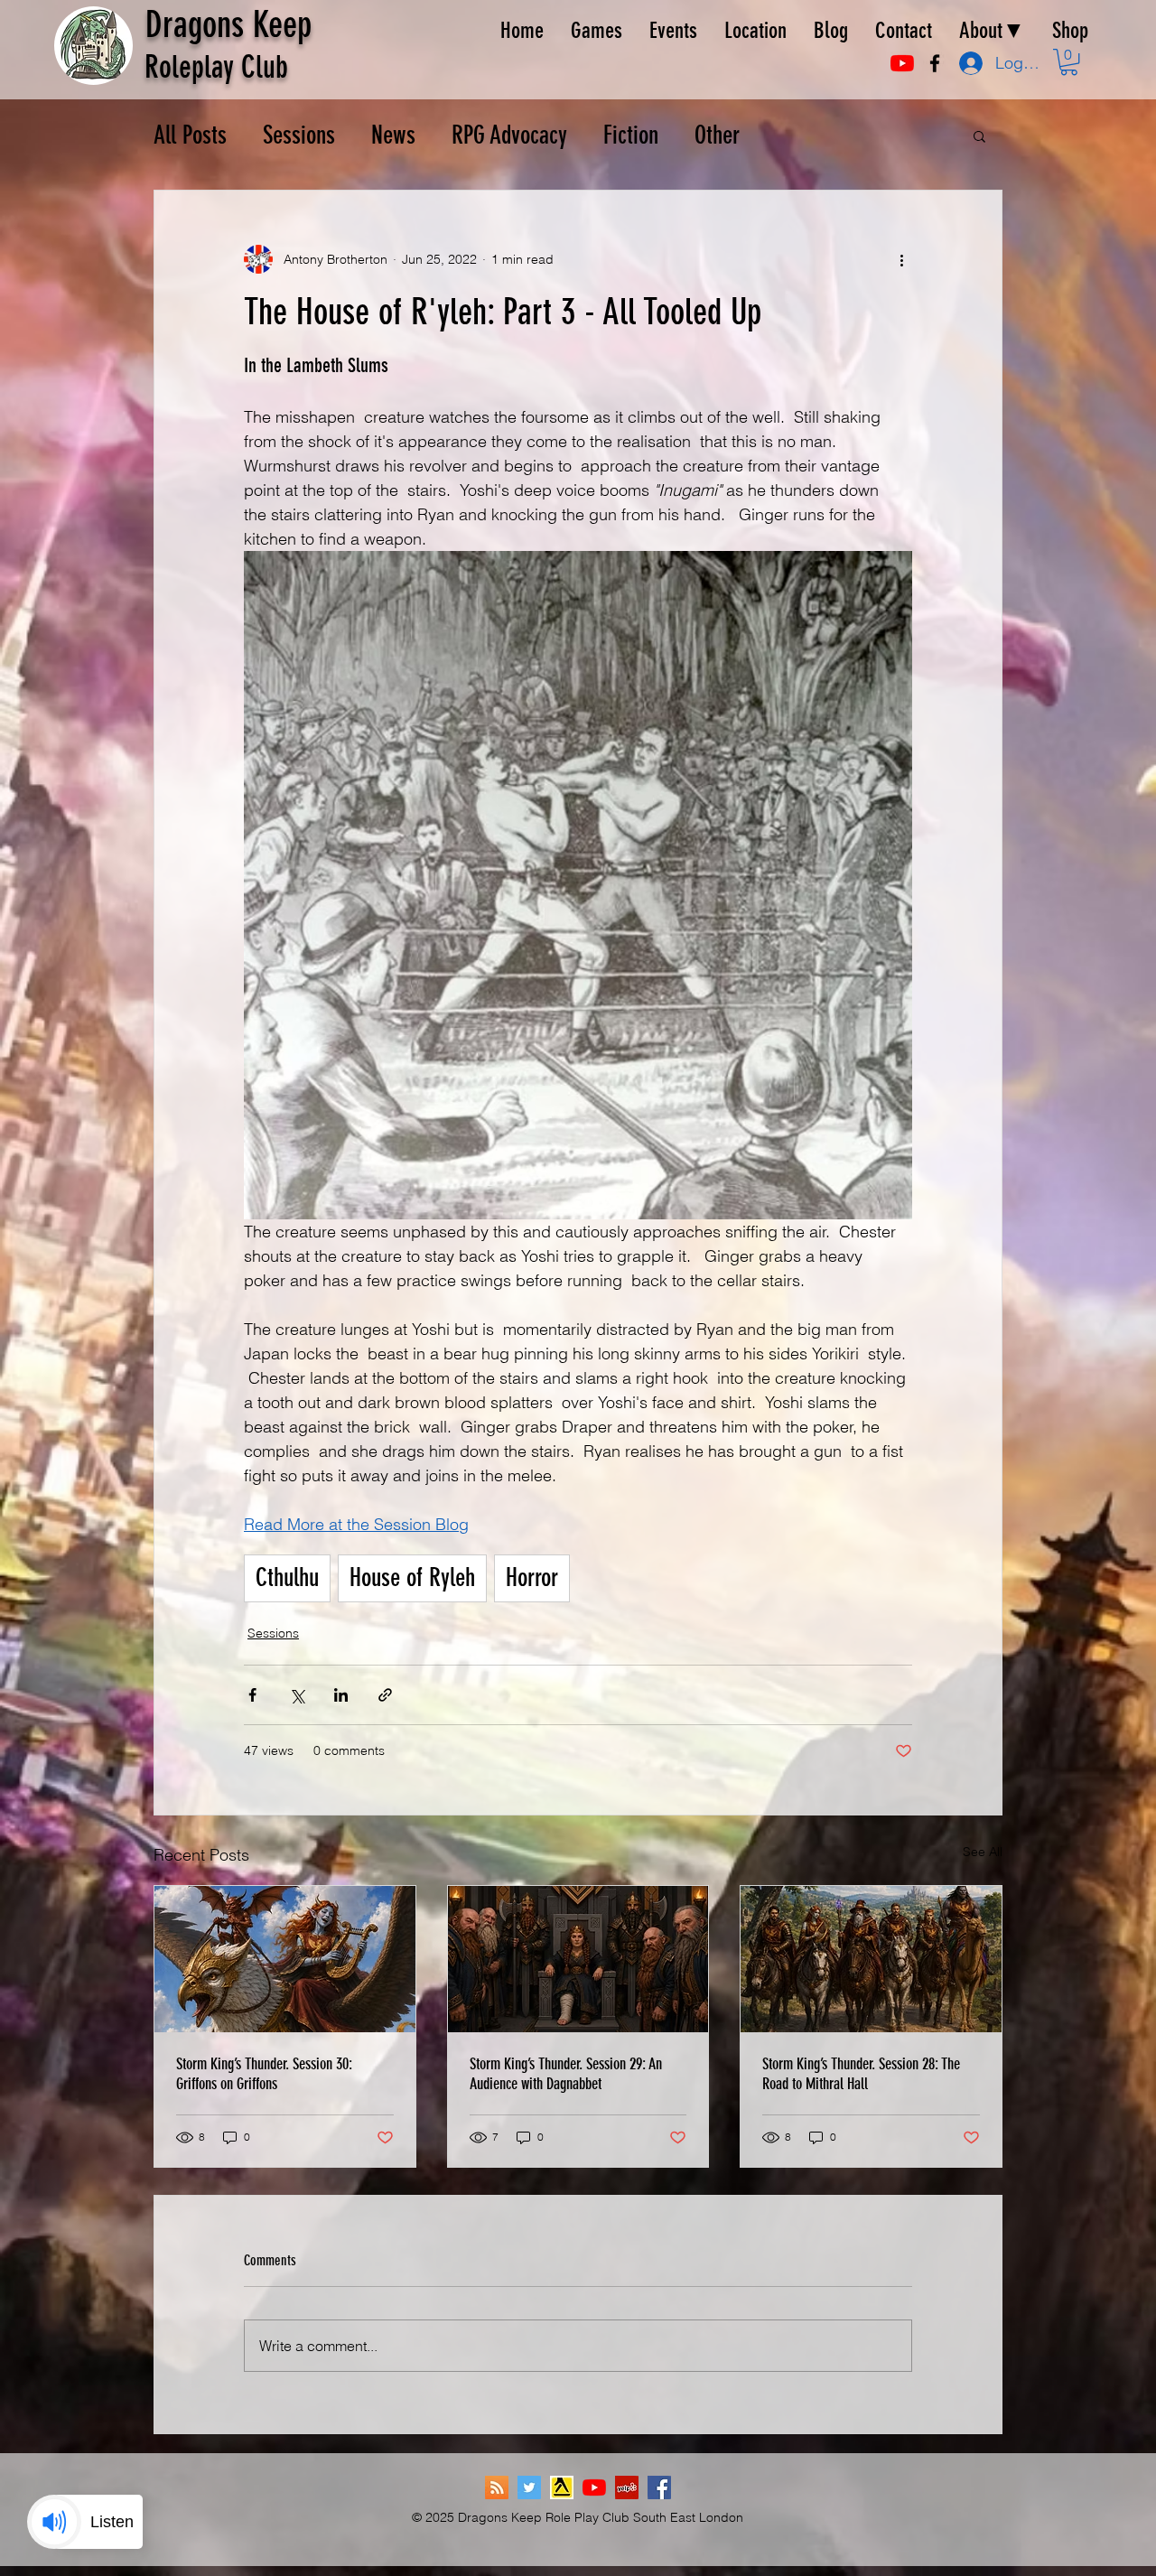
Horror (532, 1577)
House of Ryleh (412, 1577)
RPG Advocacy (509, 135)
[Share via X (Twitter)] (297, 1695)
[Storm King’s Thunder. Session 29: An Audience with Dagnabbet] (578, 1959)
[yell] (562, 2487)
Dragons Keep (228, 25)
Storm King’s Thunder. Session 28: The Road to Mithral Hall (861, 2074)
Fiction (631, 135)
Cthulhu (287, 1577)
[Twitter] (529, 2487)
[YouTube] (902, 63)
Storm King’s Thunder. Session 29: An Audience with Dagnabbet (566, 2074)
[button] (1069, 62)
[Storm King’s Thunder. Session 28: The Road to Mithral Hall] (871, 1959)
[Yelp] (627, 2487)
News (393, 135)
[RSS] (497, 2487)
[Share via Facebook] (252, 1695)
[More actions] (901, 259)
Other (717, 135)
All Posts (190, 135)
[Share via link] (385, 1695)
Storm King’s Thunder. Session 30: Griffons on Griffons (264, 2074)
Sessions (299, 135)
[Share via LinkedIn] (341, 1695)
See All (983, 1852)
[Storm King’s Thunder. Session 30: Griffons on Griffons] (285, 1959)
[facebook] (935, 63)
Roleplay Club (216, 67)
